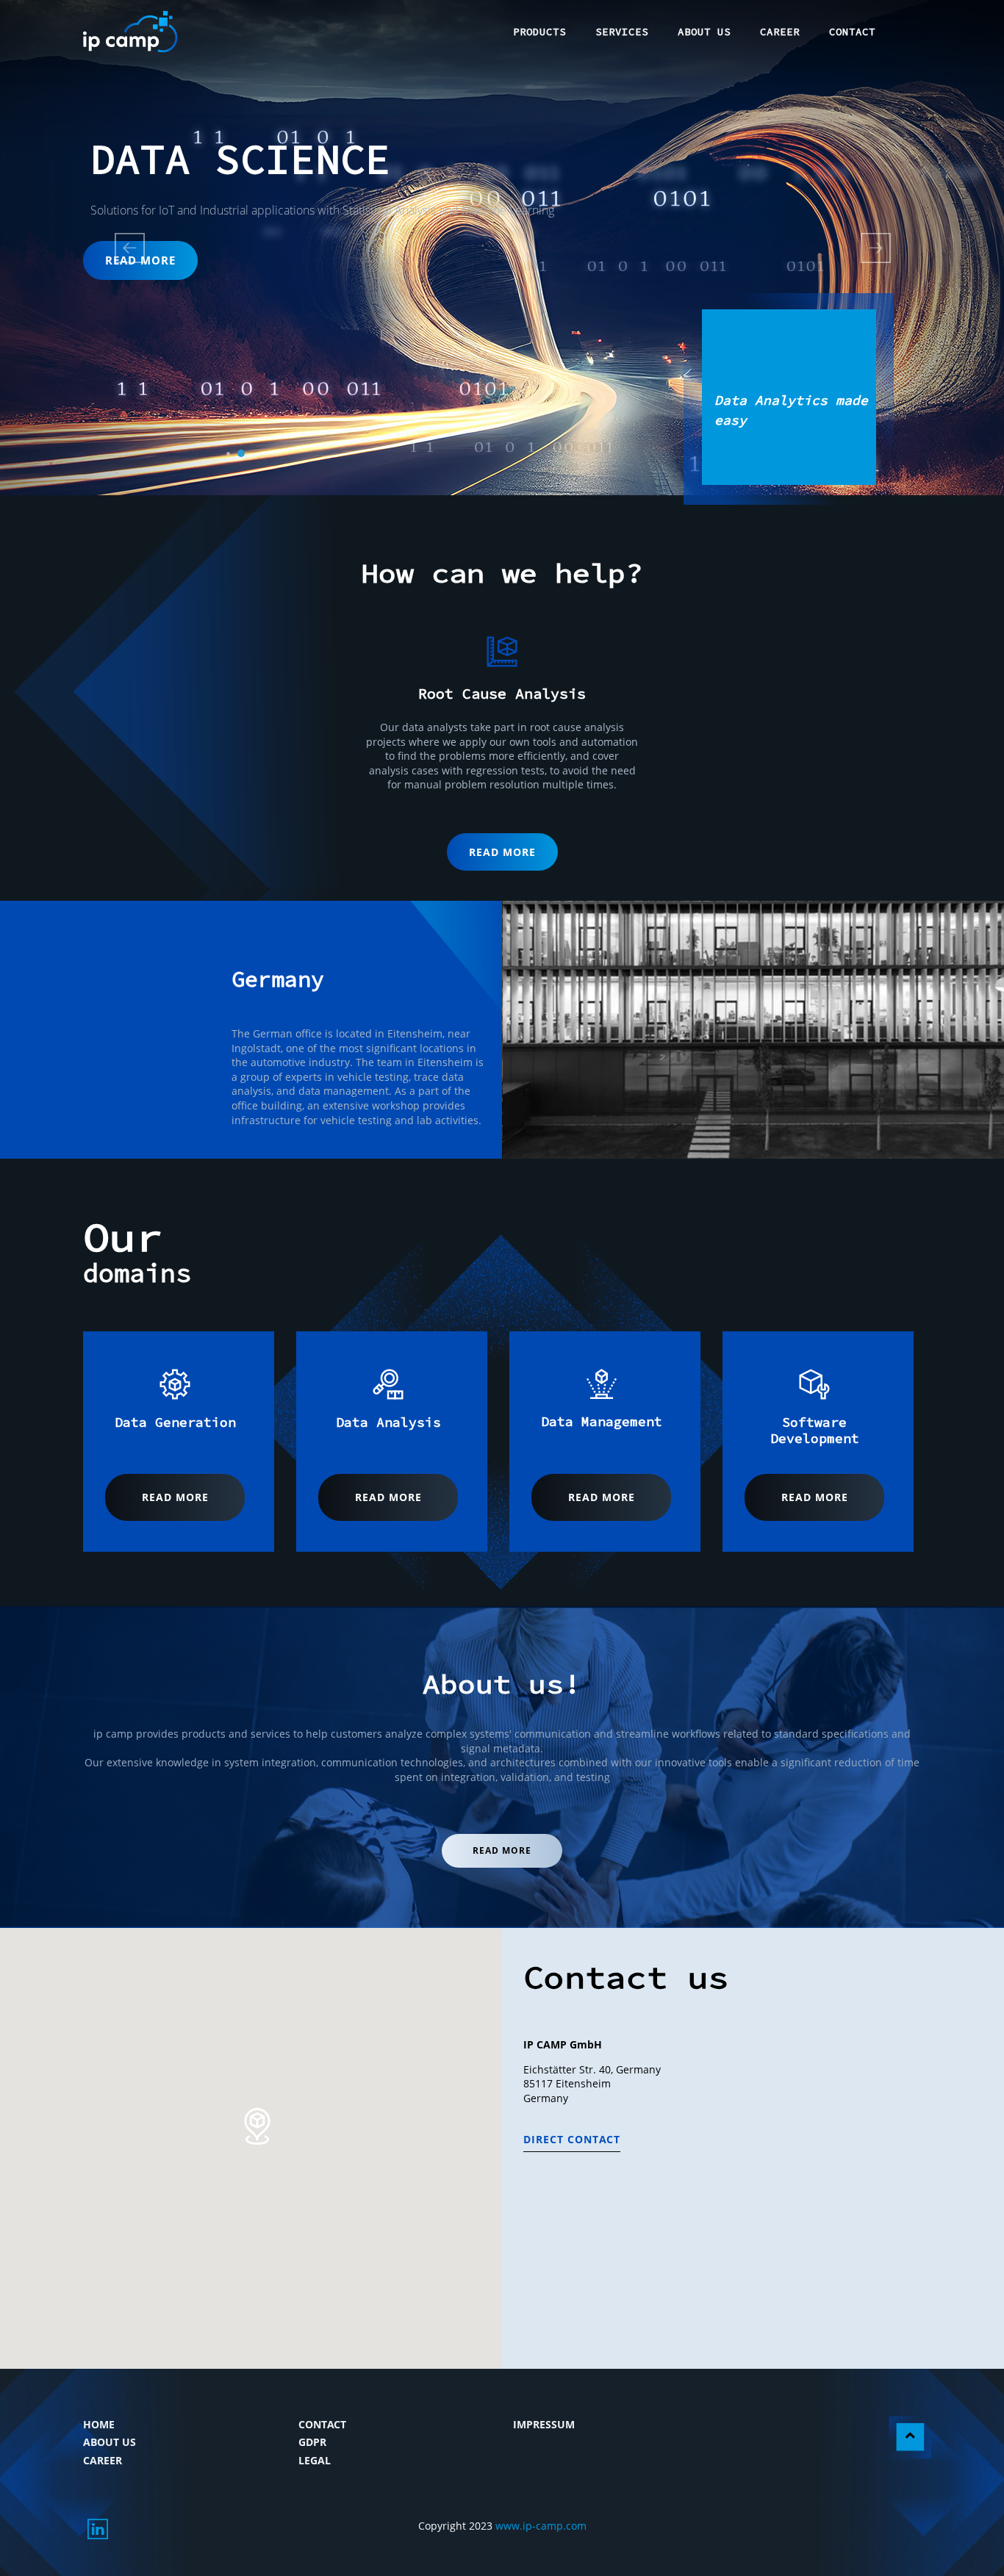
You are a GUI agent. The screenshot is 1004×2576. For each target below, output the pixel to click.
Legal (315, 2460)
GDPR (312, 2442)
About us (110, 2442)
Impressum (544, 2424)
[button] (75, 248)
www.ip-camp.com (541, 2526)
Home (99, 2424)
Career (103, 2460)
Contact (322, 2424)
